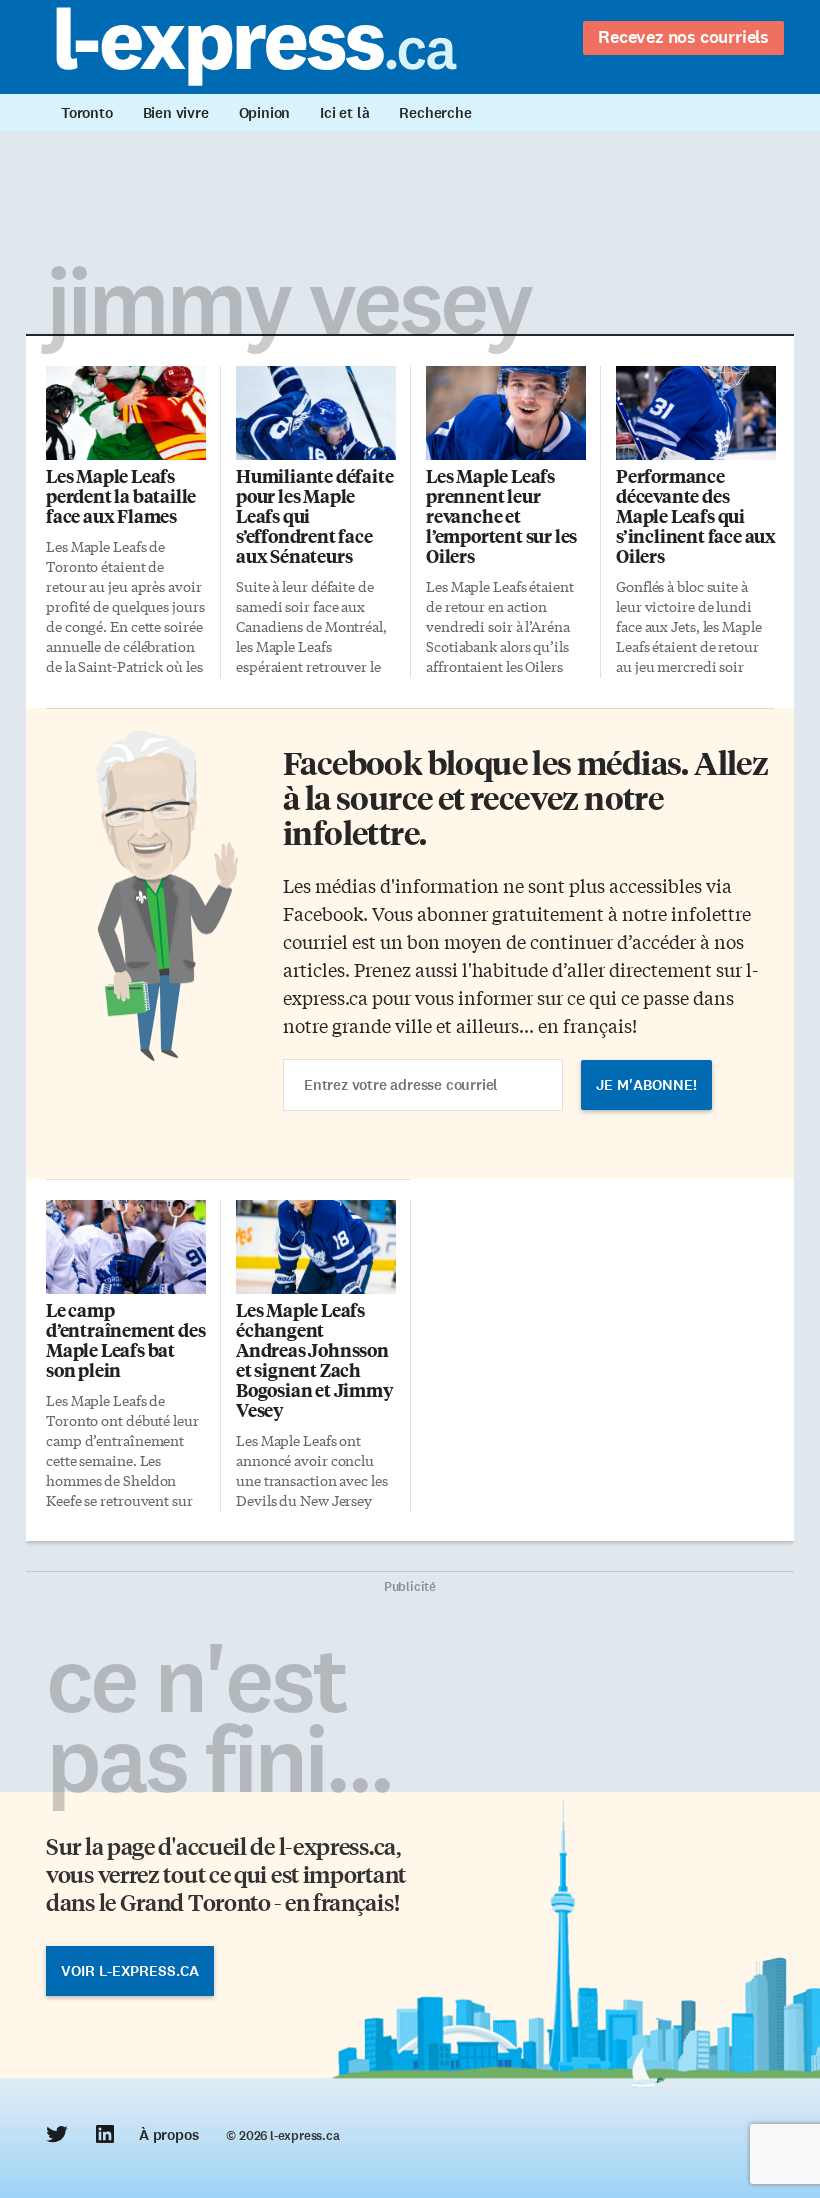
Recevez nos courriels (683, 37)
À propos (168, 2135)
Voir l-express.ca (130, 1971)
